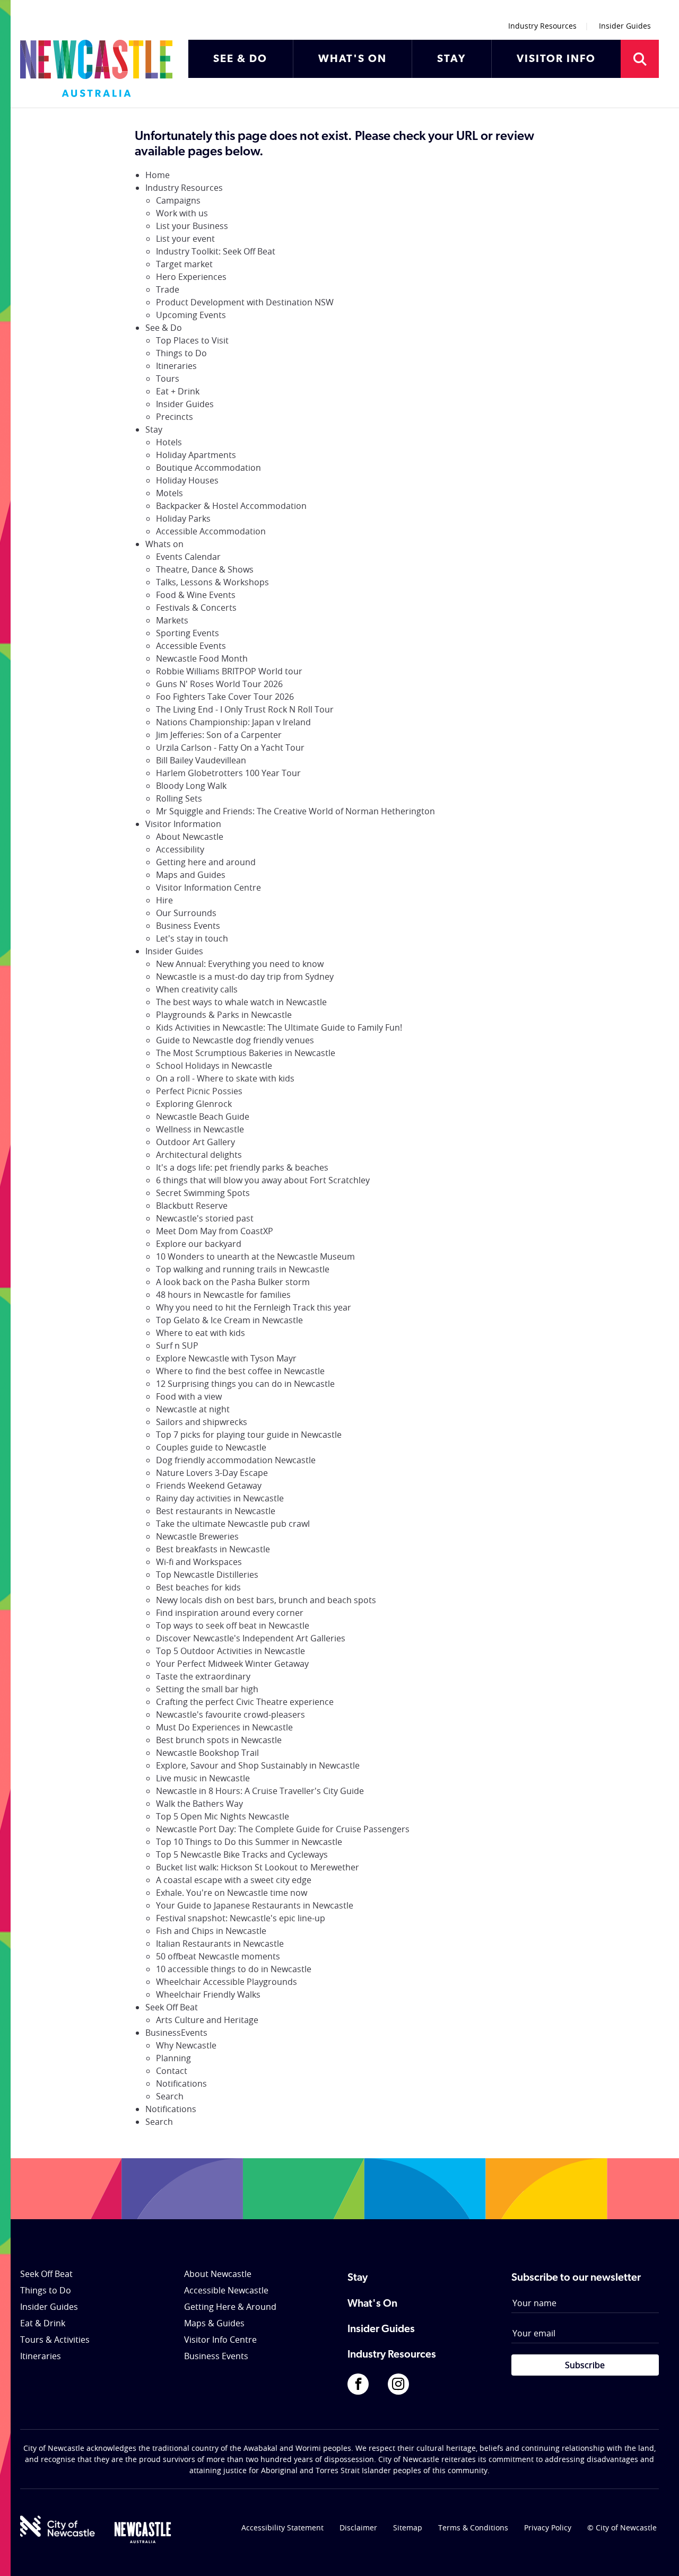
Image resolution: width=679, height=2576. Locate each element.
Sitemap (408, 2527)
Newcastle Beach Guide (203, 1116)
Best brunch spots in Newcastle (219, 1740)
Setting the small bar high (207, 1689)
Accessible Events (191, 646)
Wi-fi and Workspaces (199, 1562)
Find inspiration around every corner (230, 1613)
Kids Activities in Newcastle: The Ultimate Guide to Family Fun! (279, 1027)
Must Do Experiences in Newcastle (224, 1727)
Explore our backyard (199, 1244)
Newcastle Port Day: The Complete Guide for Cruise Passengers (283, 1829)
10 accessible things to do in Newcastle (234, 1969)
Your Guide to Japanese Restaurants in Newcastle (255, 1905)
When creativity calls (197, 989)
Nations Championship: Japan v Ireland (233, 722)
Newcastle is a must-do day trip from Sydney (245, 977)
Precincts (175, 417)
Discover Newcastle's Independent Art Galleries (251, 1638)
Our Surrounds (186, 913)
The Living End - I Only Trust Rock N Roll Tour (245, 709)
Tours (168, 379)
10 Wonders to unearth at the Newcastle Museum (255, 1256)
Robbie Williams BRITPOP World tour (229, 671)
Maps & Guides (214, 2323)
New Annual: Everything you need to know (240, 964)
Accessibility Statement (282, 2527)
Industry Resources (542, 26)
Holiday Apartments (196, 455)
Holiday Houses (187, 480)
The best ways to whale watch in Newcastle (241, 1002)
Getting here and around (206, 862)
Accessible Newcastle (226, 2290)
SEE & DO (240, 59)
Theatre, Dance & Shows (205, 569)
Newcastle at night (193, 1409)
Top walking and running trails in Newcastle (243, 1269)
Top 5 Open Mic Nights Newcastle (223, 1816)
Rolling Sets (179, 798)
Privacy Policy (548, 2527)
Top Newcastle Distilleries (207, 1575)
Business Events (188, 926)
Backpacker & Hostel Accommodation (231, 506)
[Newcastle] (143, 2533)
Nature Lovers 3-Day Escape (212, 1473)
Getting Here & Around (230, 2307)
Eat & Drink (43, 2323)
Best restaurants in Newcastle (216, 1511)
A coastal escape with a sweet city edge (234, 1880)
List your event (185, 239)
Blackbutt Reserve (192, 1206)
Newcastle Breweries (197, 1536)
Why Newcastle (186, 2045)
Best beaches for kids (198, 1587)
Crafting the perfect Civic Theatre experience (245, 1702)
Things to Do (181, 353)
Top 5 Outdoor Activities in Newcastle (230, 1651)
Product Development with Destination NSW (245, 302)
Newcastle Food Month (202, 658)
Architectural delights (199, 1155)
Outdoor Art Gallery (195, 1142)
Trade (168, 289)
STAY (451, 59)
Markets (172, 620)
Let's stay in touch (192, 938)
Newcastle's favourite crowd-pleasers (230, 1715)
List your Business (192, 226)
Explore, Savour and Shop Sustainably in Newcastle (258, 1765)
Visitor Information (183, 824)
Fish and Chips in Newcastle (211, 1931)
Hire (164, 900)
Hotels (169, 442)
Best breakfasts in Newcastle (213, 1549)
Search (170, 2096)
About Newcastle (190, 837)
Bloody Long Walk (191, 786)
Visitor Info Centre (220, 2340)
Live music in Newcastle (203, 1778)
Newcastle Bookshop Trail (207, 1753)
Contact (172, 2071)
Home (158, 175)
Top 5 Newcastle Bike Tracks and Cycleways (242, 1854)
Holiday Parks (183, 518)
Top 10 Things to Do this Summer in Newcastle (249, 1842)
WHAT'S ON (352, 59)
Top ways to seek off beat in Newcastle (233, 1625)
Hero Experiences (191, 277)
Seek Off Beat (172, 2007)
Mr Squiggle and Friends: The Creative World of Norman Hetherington (295, 811)
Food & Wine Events (196, 595)
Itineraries (176, 366)
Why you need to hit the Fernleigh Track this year (254, 1307)
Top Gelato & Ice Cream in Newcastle (229, 1320)
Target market (184, 264)
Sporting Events (188, 633)
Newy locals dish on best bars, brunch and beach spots (266, 1600)
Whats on (164, 544)
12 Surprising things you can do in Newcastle (245, 1384)
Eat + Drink (178, 391)
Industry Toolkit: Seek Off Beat (216, 251)
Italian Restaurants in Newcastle (220, 1944)
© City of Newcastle (622, 2527)
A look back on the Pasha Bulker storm (233, 1282)
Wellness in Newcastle (200, 1129)
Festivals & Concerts (196, 608)
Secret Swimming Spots (203, 1193)
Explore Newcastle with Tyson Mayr (226, 1358)
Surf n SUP (177, 1346)
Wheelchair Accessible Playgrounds (227, 1982)
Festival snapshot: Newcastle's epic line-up (241, 1918)
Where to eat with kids (201, 1333)
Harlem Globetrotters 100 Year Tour (228, 773)
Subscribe (585, 2365)
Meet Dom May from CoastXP (215, 1231)
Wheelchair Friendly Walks (208, 1994)
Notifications (181, 2083)
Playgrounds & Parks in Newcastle (224, 1015)
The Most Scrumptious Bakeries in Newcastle (246, 1053)
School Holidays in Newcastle (214, 1066)
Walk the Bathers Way (199, 1804)
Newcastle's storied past (205, 1218)
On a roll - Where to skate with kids (225, 1078)
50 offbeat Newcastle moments (218, 1956)
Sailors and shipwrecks (202, 1422)
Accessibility (180, 849)
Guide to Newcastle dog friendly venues (235, 1040)
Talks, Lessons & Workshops (212, 582)
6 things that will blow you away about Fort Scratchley (263, 1180)
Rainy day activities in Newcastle (220, 1498)
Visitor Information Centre (208, 887)
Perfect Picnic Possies (199, 1091)
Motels (169, 493)
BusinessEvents (176, 2033)
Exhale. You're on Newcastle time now (232, 1893)
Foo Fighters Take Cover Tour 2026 (225, 697)
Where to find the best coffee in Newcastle (240, 1371)
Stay (154, 429)
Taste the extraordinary (203, 1676)
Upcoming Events (191, 315)
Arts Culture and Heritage (207, 2020)
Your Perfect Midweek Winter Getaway (232, 1664)
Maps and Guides (191, 875)
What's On (372, 2304)
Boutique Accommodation (208, 468)
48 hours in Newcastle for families (223, 1295)
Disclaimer (358, 2527)
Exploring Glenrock (194, 1104)
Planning (173, 2058)
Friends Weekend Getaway (209, 1485)
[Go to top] (657, 2555)
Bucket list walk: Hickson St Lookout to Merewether (258, 1867)
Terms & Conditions (473, 2527)
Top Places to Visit (192, 340)
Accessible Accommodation (211, 531)
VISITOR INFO (556, 59)
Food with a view (189, 1396)
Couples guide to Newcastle (211, 1447)
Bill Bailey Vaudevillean (201, 760)
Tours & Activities (55, 2340)
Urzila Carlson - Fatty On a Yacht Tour (230, 748)
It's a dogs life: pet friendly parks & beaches (242, 1167)
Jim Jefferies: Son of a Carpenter (219, 735)
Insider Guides (625, 26)
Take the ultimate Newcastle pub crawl (233, 1524)
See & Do (164, 328)
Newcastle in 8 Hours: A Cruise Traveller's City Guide (260, 1791)
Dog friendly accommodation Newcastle (236, 1460)
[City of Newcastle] (58, 2526)
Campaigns (178, 200)
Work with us (182, 213)
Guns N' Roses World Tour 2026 (219, 684)
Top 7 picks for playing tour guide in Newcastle (249, 1435)
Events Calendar (188, 557)
